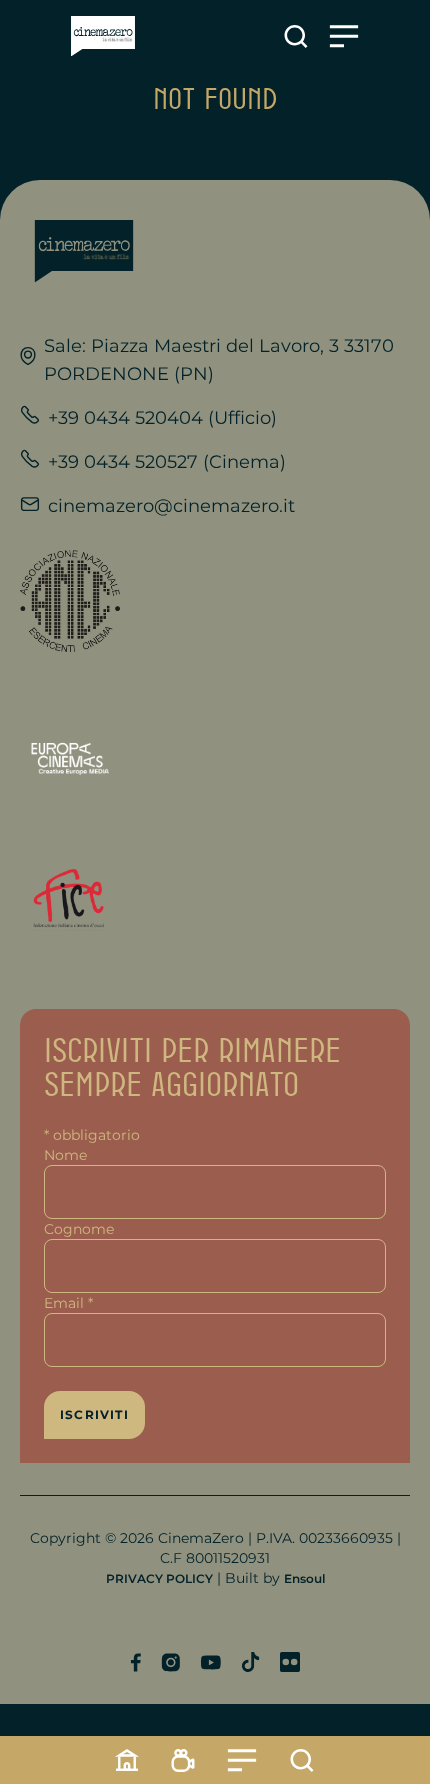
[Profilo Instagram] (170, 1662)
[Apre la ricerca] (296, 36)
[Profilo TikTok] (250, 1662)
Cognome (79, 1229)
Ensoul (304, 1578)
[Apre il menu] (344, 36)
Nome (65, 1155)
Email (68, 1303)
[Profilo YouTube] (210, 1662)
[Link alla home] (103, 36)
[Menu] (242, 1760)
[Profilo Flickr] (290, 1662)
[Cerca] (302, 1760)
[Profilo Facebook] (135, 1662)
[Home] (127, 1760)
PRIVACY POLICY (159, 1578)
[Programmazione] (183, 1760)
